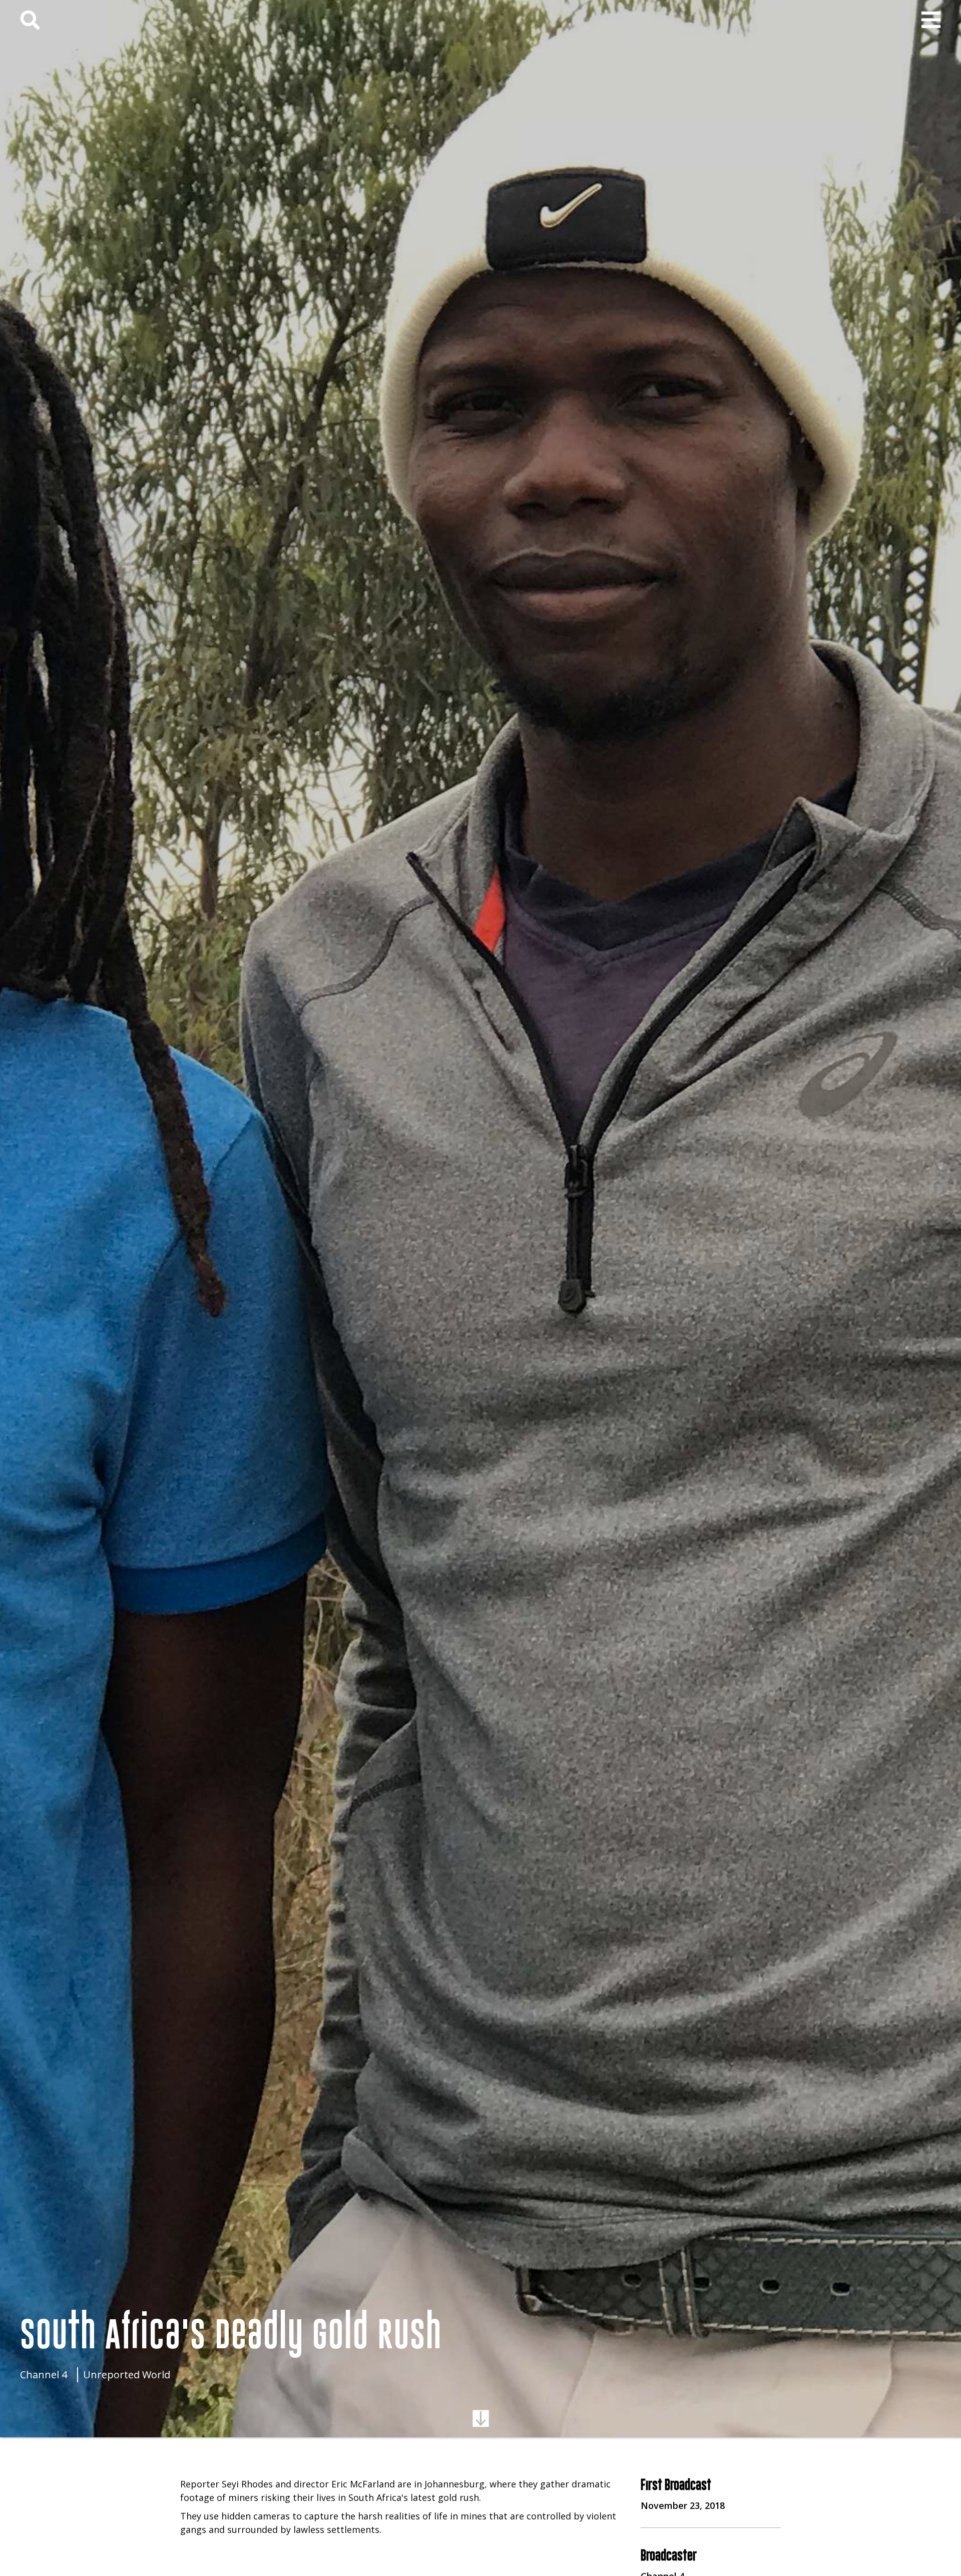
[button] (931, 20)
